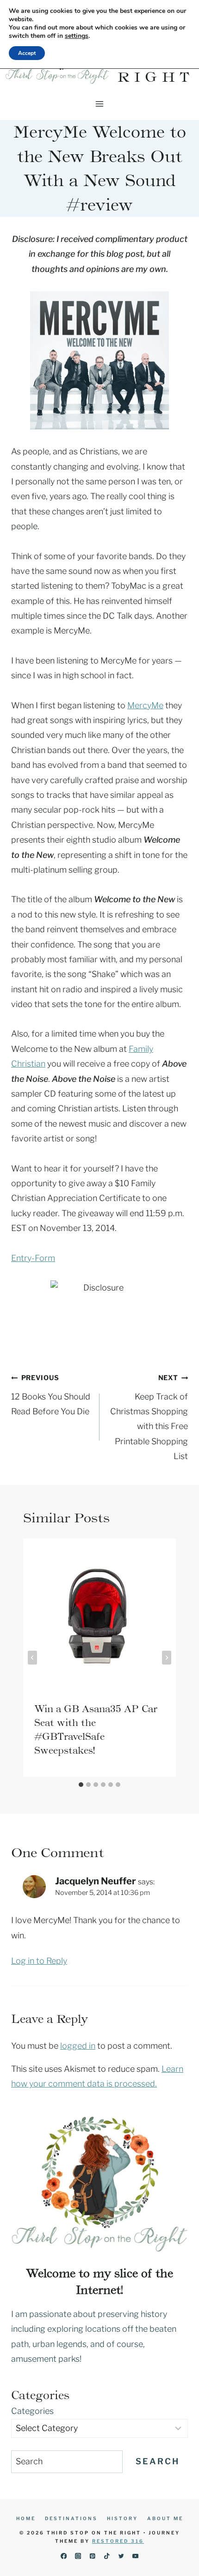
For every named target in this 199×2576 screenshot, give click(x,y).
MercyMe (145, 705)
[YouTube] (135, 2556)
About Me (165, 2518)
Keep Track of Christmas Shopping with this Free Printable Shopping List (149, 1417)
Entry (21, 1258)
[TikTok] (107, 2556)
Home (26, 2518)
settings (77, 36)
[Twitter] (121, 2556)
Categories (32, 2411)
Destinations (71, 2518)
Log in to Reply (39, 1961)
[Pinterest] (92, 2556)
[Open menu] (100, 104)
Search (158, 2461)
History (122, 2518)
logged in (78, 2046)
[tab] (81, 1785)
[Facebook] (64, 2556)
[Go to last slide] (32, 1658)
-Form (43, 1258)
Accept (27, 53)
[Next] (167, 1658)
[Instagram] (78, 2556)
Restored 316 (118, 2541)
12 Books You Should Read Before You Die (51, 1395)
